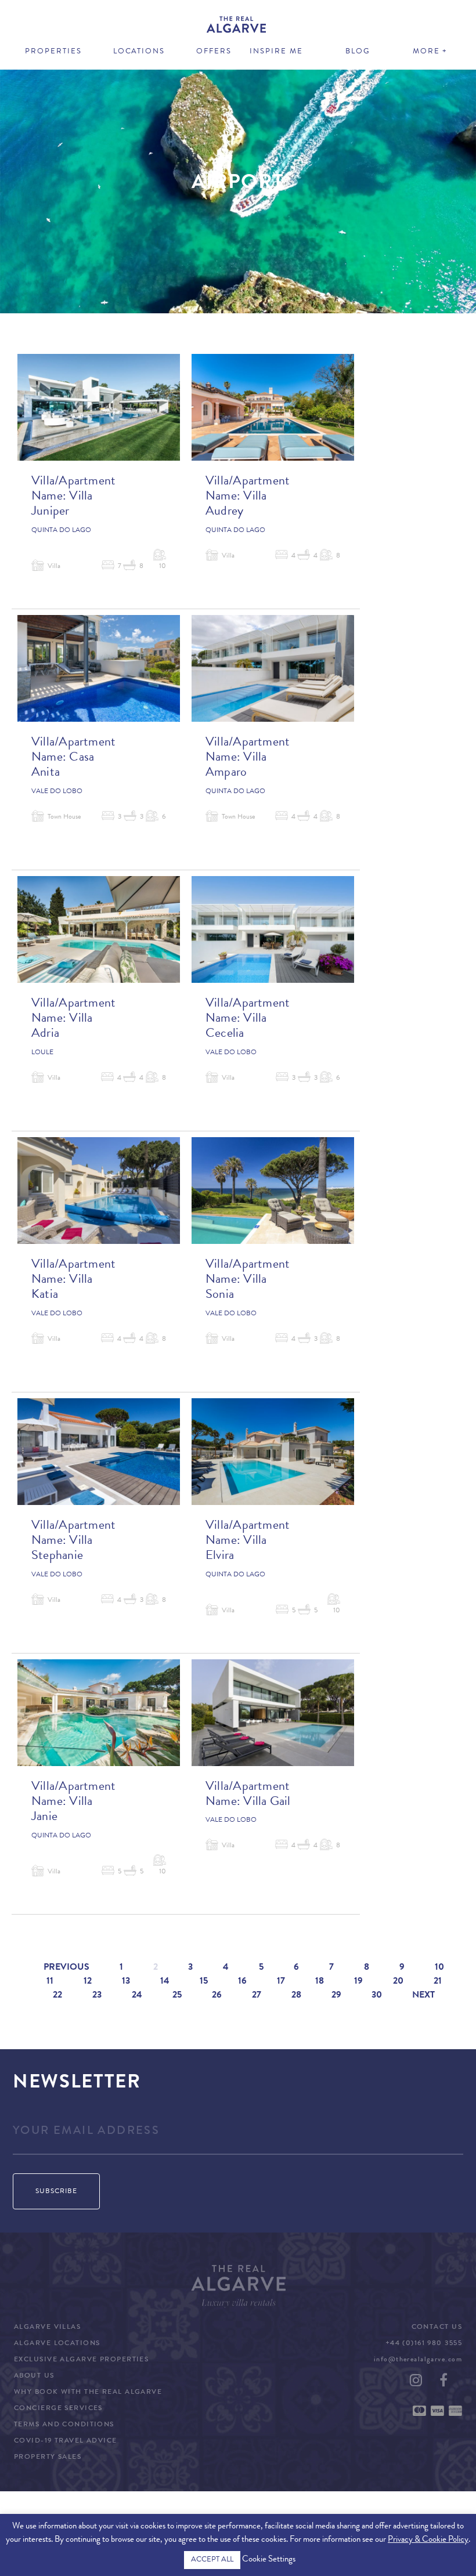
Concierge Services (58, 2409)
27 (257, 1996)
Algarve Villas (47, 2328)
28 (296, 1996)
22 (57, 1996)
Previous (66, 1968)
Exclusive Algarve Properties (81, 2360)
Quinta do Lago (61, 531)
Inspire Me (276, 52)
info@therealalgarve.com (418, 2360)
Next (423, 1996)
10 (439, 1968)
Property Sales (48, 2458)
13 (126, 1982)
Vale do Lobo (57, 792)
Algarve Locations (57, 2344)
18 (320, 1982)
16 (242, 1982)
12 (88, 1982)
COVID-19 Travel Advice (66, 2441)
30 (377, 1996)
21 (438, 1982)
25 (177, 1996)
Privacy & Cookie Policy (428, 2540)
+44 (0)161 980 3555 (424, 2344)
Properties (53, 52)
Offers (214, 52)
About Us (34, 2376)
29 (336, 1996)
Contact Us (437, 2328)
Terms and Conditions (64, 2425)
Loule (42, 1053)
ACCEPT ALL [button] (212, 2560)
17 (281, 1982)
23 (97, 1996)
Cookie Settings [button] (269, 2560)
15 (204, 1982)
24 (137, 1996)
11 (50, 1982)
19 (358, 1982)
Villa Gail (267, 1803)
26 (217, 1996)
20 (398, 1982)
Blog (358, 52)
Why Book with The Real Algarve (88, 2393)
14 (165, 1982)
